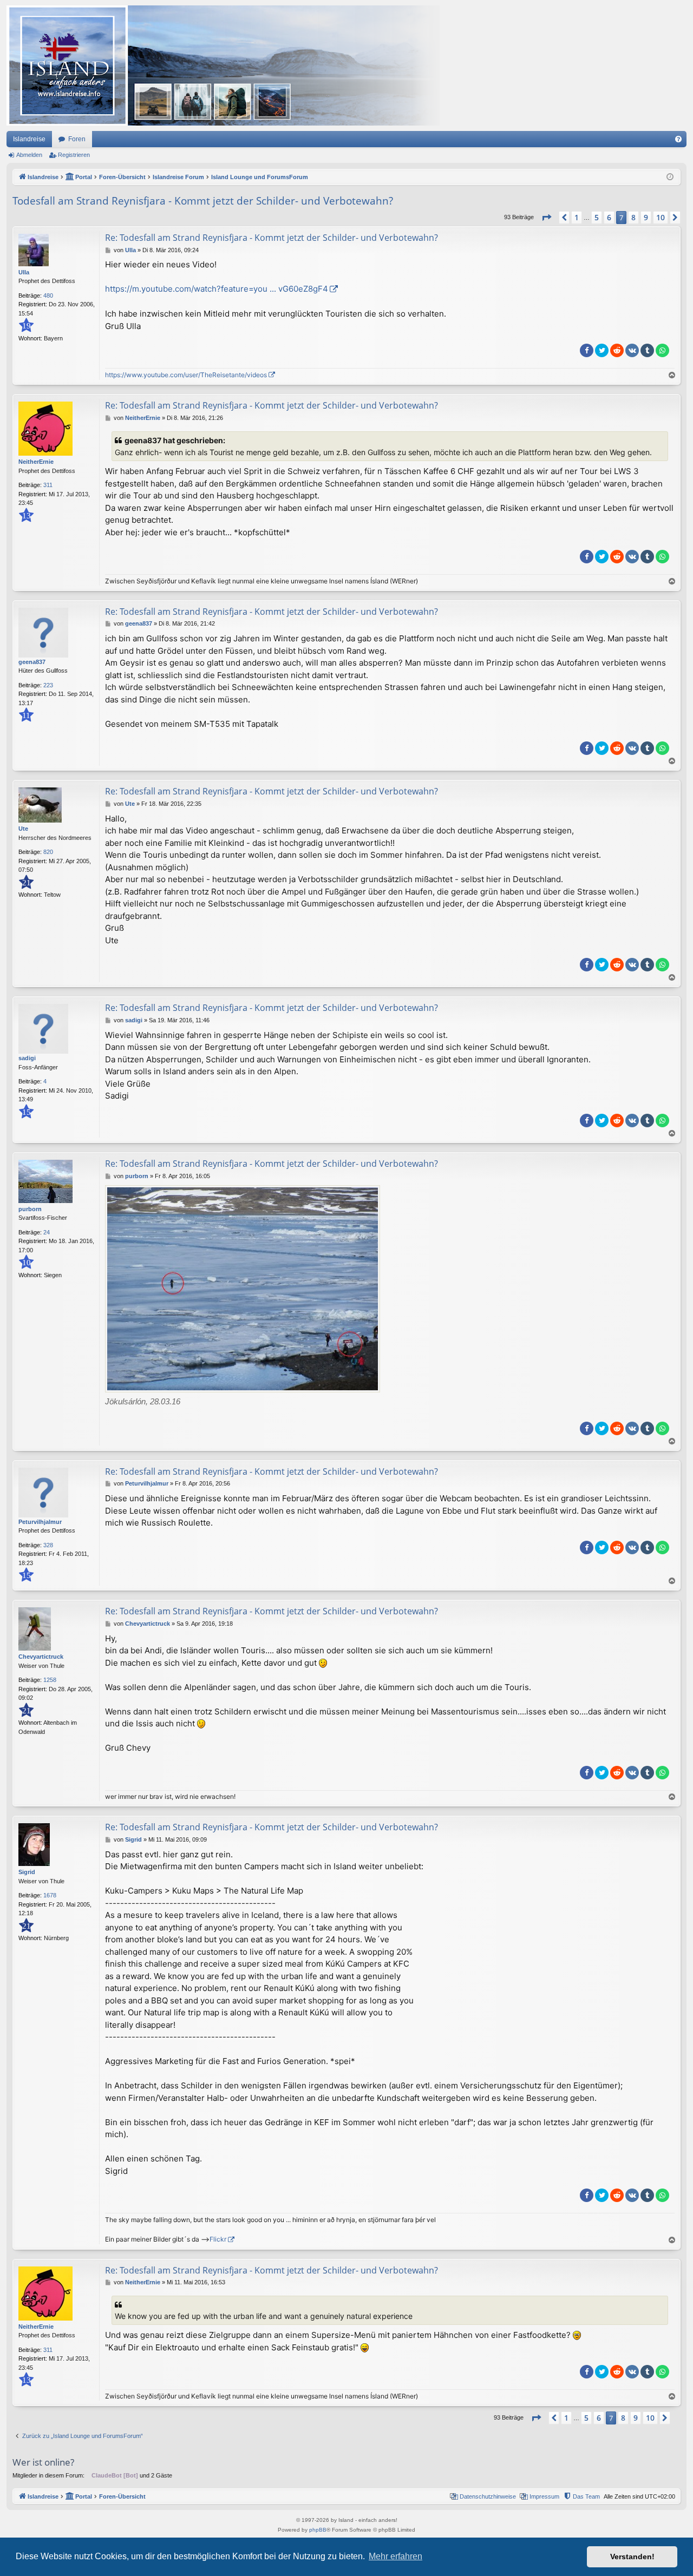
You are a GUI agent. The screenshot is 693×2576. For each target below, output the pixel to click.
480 (48, 295)
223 (48, 685)
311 (48, 485)
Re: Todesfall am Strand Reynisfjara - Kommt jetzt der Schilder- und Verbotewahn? (272, 238)
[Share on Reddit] (617, 350)
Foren (77, 139)
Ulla (24, 272)
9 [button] (646, 217)
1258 (50, 1680)
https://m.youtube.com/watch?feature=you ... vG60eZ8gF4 (217, 289)
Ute (23, 829)
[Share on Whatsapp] (662, 350)
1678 (50, 1895)
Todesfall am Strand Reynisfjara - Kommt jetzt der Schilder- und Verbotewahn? (203, 201)
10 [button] (661, 217)
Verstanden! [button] (632, 2557)
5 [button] (597, 217)
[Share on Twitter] (602, 350)
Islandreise (29, 139)
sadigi (27, 1058)
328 (48, 1545)
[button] (546, 218)
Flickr (218, 2239)
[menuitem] (678, 139)
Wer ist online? (43, 2462)
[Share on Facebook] (587, 350)
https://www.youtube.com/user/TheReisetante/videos (186, 375)
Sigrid (27, 1872)
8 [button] (633, 217)
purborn (30, 1209)
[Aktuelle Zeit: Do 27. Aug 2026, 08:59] (670, 177)
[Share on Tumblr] (647, 350)
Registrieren (74, 155)
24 (47, 1232)
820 (48, 852)
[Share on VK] (632, 350)
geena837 (32, 662)
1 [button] (577, 217)
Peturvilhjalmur (40, 1522)
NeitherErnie (36, 462)
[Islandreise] (223, 65)
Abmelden (29, 155)
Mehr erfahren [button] (395, 2556)
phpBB (318, 2530)
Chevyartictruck (41, 1657)
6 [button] (609, 217)
